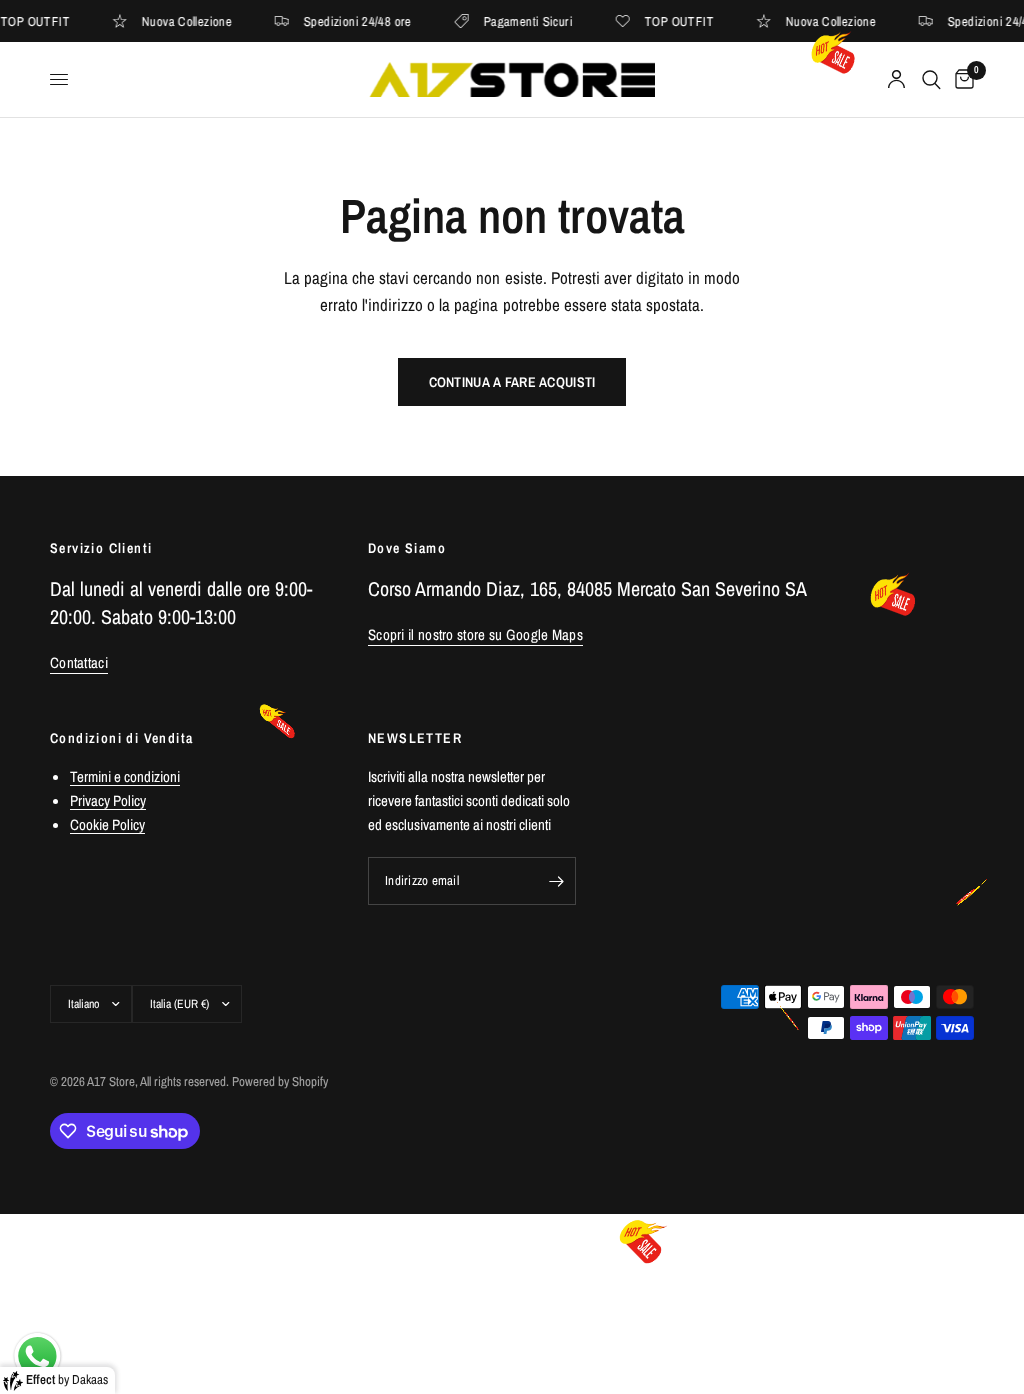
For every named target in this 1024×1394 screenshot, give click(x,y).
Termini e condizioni (125, 776)
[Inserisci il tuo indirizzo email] (556, 881)
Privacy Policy (108, 800)
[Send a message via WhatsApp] (37, 1356)
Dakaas (90, 1379)
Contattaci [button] (79, 662)
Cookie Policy (107, 824)
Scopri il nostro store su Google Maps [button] (475, 634)
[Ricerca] (931, 79)
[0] (961, 79)
